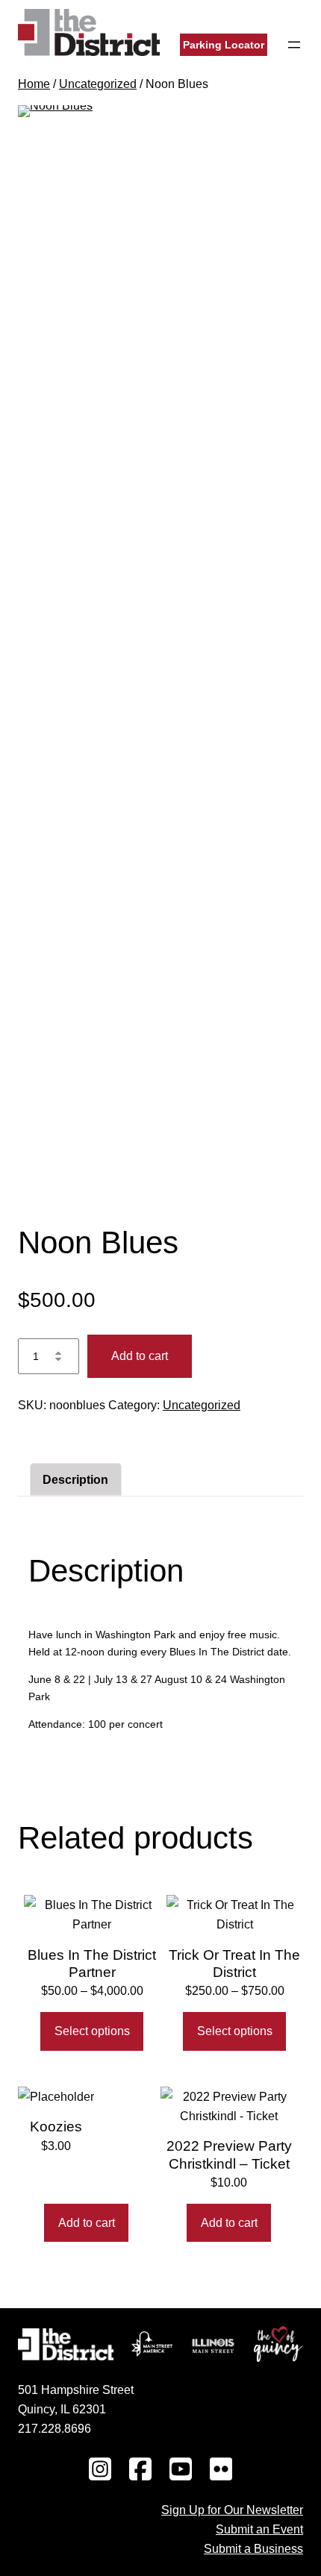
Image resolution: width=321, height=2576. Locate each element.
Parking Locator (224, 45)
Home (34, 84)
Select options (92, 2031)
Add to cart (140, 1356)
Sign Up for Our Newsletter (232, 2510)
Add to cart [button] (87, 2223)
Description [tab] (75, 1479)
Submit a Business (253, 2548)
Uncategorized (98, 84)
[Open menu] (294, 45)
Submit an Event (259, 2529)
